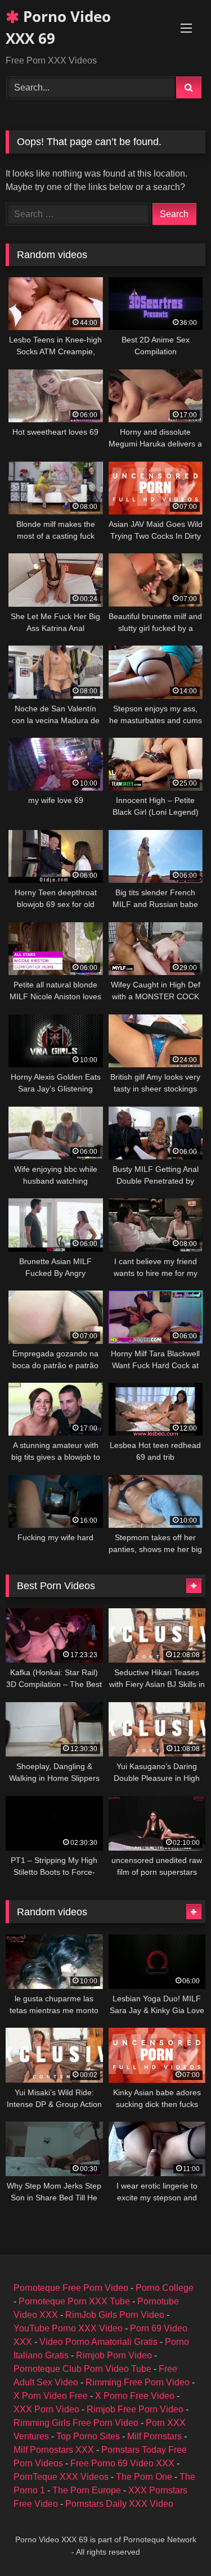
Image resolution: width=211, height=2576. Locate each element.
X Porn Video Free (51, 2396)
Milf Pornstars (154, 2436)
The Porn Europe (87, 2490)
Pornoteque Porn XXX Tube (74, 2301)
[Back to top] (176, 2543)
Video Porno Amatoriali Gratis (98, 2342)
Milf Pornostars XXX (54, 2450)
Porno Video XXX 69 (58, 27)
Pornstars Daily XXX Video (119, 2504)
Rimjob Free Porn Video (135, 2409)
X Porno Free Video (135, 2396)
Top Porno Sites (88, 2436)
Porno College (165, 2288)
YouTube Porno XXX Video (68, 2328)
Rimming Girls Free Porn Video (76, 2423)
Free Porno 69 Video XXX (122, 2463)
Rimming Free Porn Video (138, 2382)
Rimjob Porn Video (114, 2355)
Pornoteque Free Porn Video (71, 2288)
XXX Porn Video (46, 2409)
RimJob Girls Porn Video (115, 2315)
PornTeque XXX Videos (61, 2477)
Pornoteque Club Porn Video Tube (82, 2369)
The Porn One (144, 2477)
